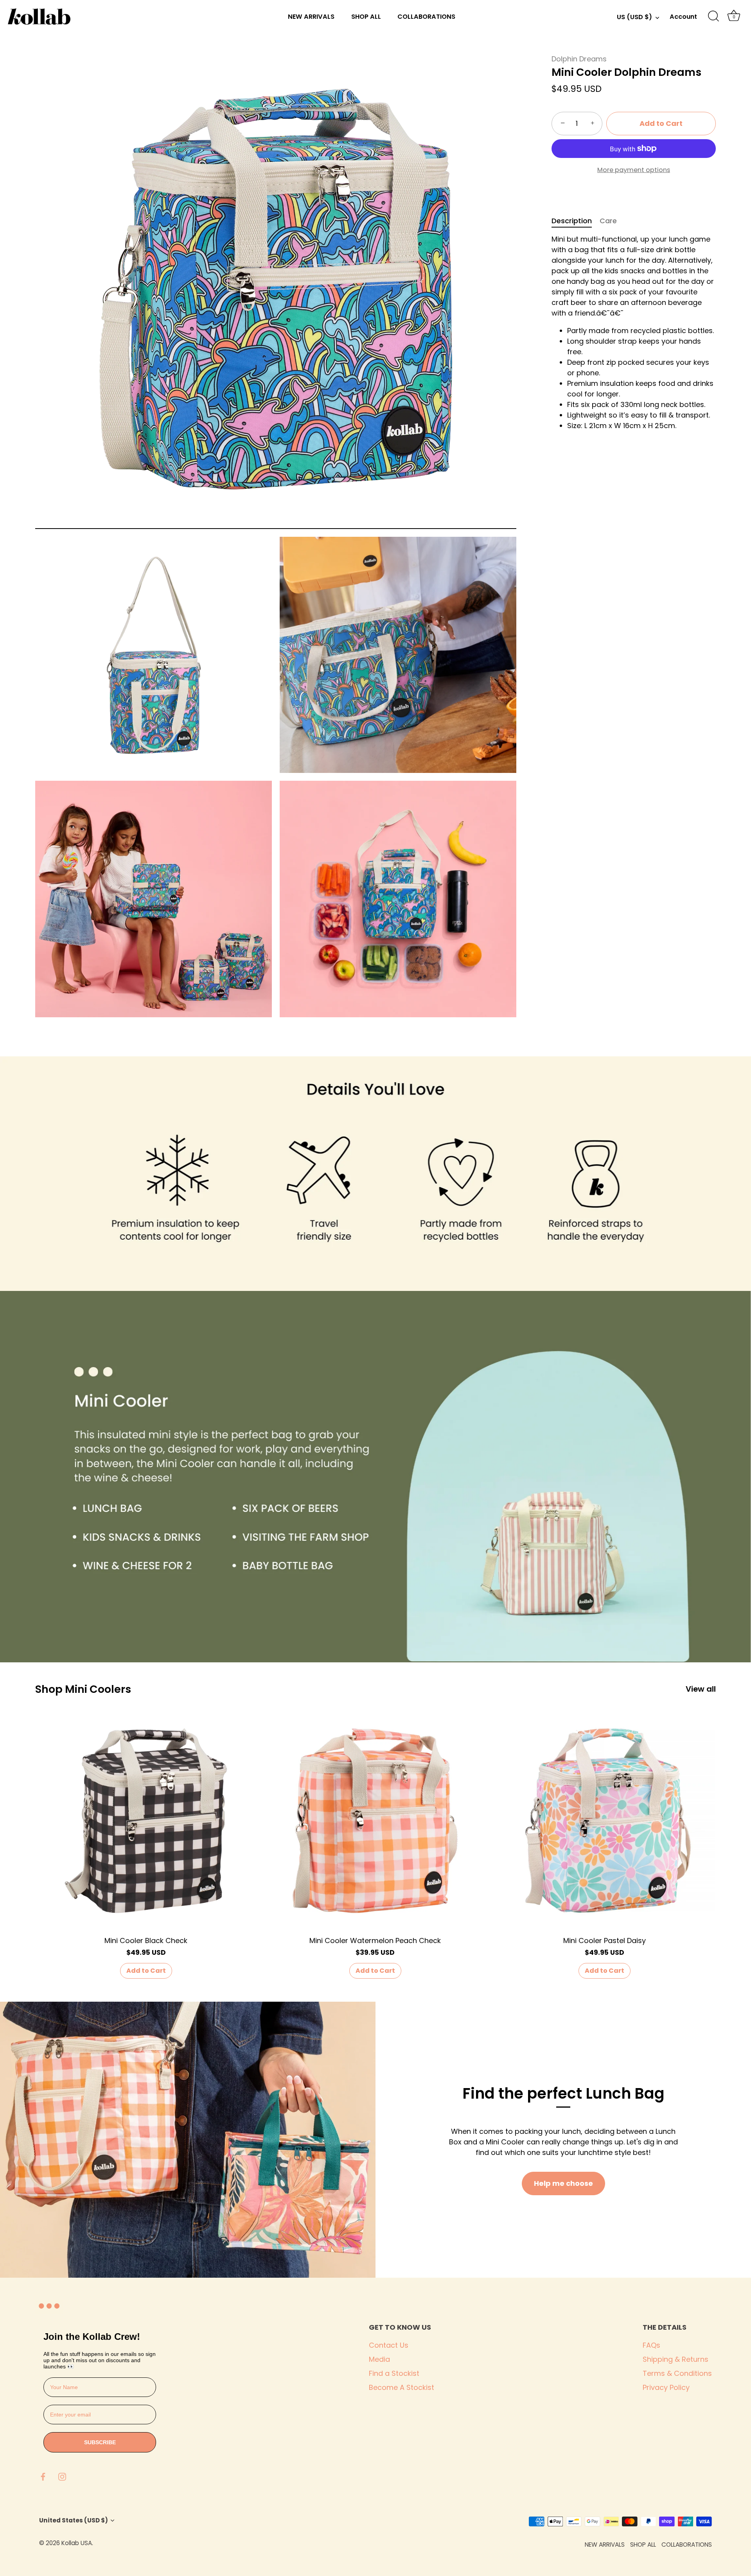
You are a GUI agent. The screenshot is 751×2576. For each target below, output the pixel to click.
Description (572, 220)
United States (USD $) (74, 2520)
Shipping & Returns (676, 2359)
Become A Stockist (402, 2387)
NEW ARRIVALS (311, 17)
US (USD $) (634, 17)
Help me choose (563, 2183)
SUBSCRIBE (100, 2442)
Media (379, 2359)
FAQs (651, 2345)
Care (608, 220)
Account (683, 17)
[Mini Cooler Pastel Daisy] (604, 1821)
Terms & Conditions (677, 2373)
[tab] (576, 220)
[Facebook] (43, 2476)
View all (701, 1689)
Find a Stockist (394, 2373)
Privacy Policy (666, 2387)
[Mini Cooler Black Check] (146, 1821)
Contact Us (389, 2345)
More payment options (634, 169)
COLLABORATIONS (426, 17)
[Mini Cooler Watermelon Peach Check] (375, 1821)
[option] (375, 1174)
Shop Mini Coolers (83, 1689)
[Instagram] (62, 2476)
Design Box (139, 2543)
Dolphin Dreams (579, 59)
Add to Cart (661, 123)
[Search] (713, 16)
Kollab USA (77, 2543)
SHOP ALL (366, 17)
